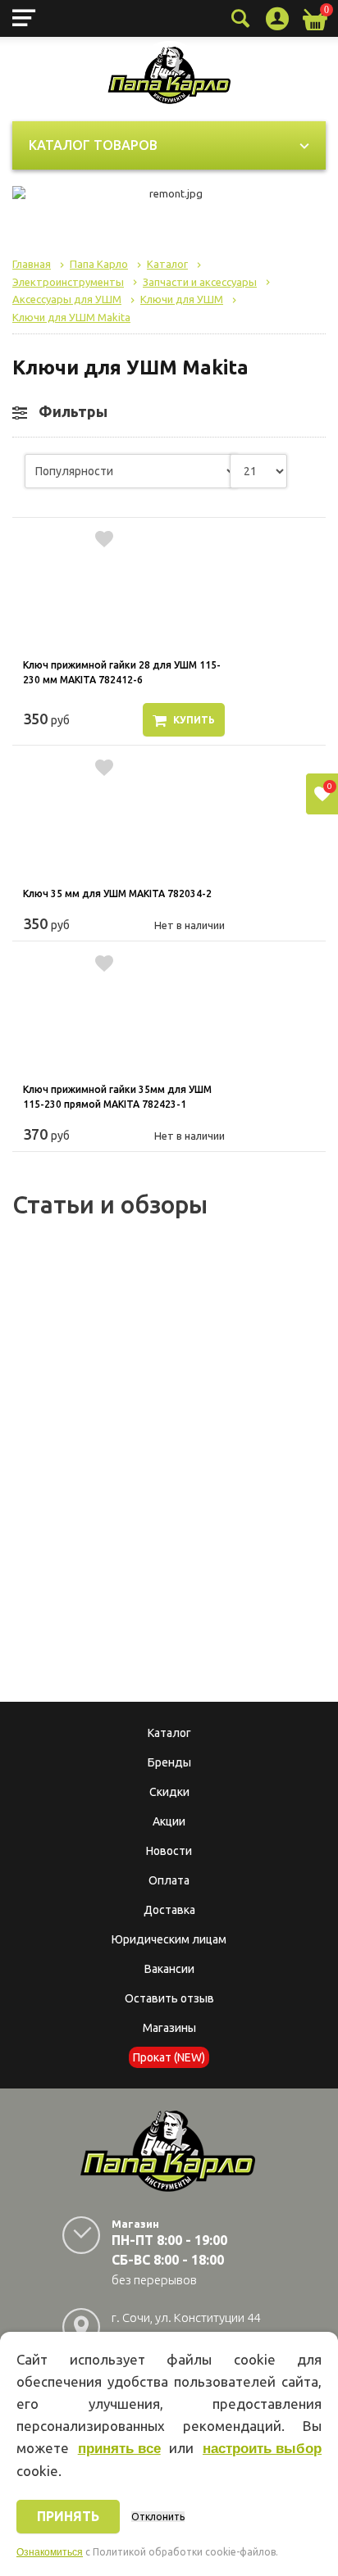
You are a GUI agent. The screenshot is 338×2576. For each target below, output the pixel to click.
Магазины (169, 2028)
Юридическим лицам (169, 1939)
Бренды (169, 1762)
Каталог (169, 1733)
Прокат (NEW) (169, 2057)
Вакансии (169, 1969)
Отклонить (158, 2517)
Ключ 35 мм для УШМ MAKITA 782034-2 (117, 893)
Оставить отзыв (169, 1998)
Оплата (169, 1880)
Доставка (169, 1910)
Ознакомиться (50, 2552)
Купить (194, 720)
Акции (169, 1821)
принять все (119, 2449)
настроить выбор (262, 2449)
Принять (68, 2516)
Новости (169, 1851)
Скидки (169, 1792)
